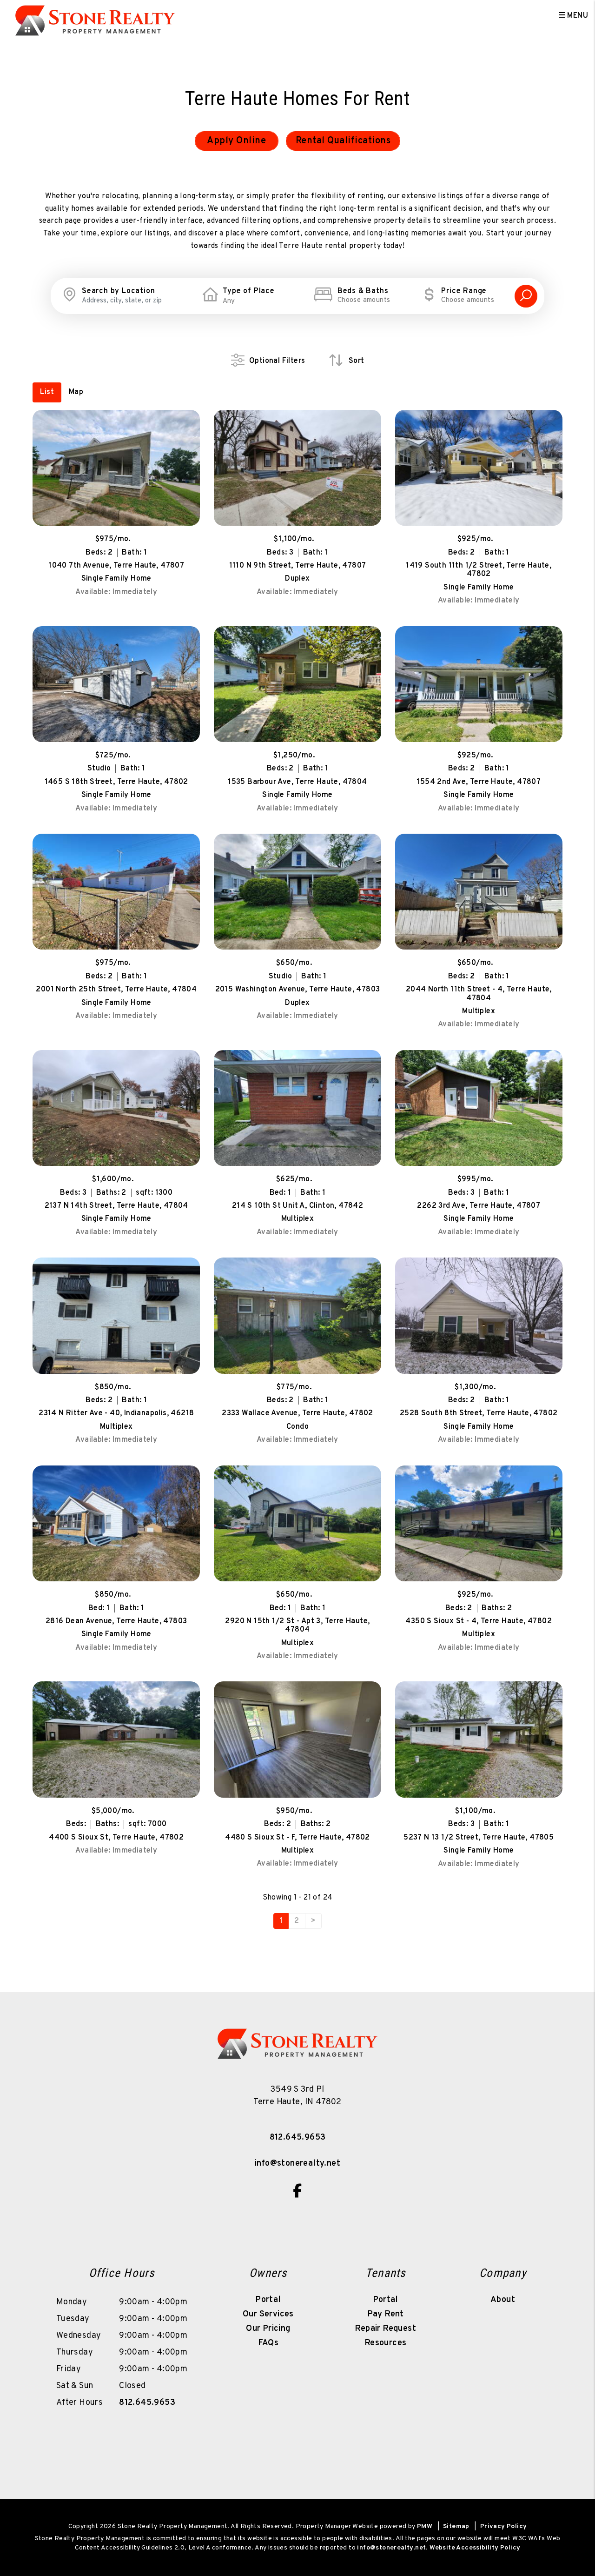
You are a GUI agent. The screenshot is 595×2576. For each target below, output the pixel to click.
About (503, 2300)
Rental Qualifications (343, 141)
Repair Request (385, 2329)
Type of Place (248, 291)
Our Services (268, 2314)
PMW (425, 2526)
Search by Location (118, 291)
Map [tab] (76, 392)
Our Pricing (268, 2329)
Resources (386, 2343)
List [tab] (47, 392)
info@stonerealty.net (297, 2164)
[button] (297, 2191)
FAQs (268, 2343)
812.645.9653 (298, 2138)
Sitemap (456, 2526)
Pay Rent (386, 2314)
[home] (95, 16)
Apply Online (236, 141)
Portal (268, 2300)
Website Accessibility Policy (475, 2548)
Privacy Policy (504, 2526)
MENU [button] (577, 16)
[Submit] (526, 296)
